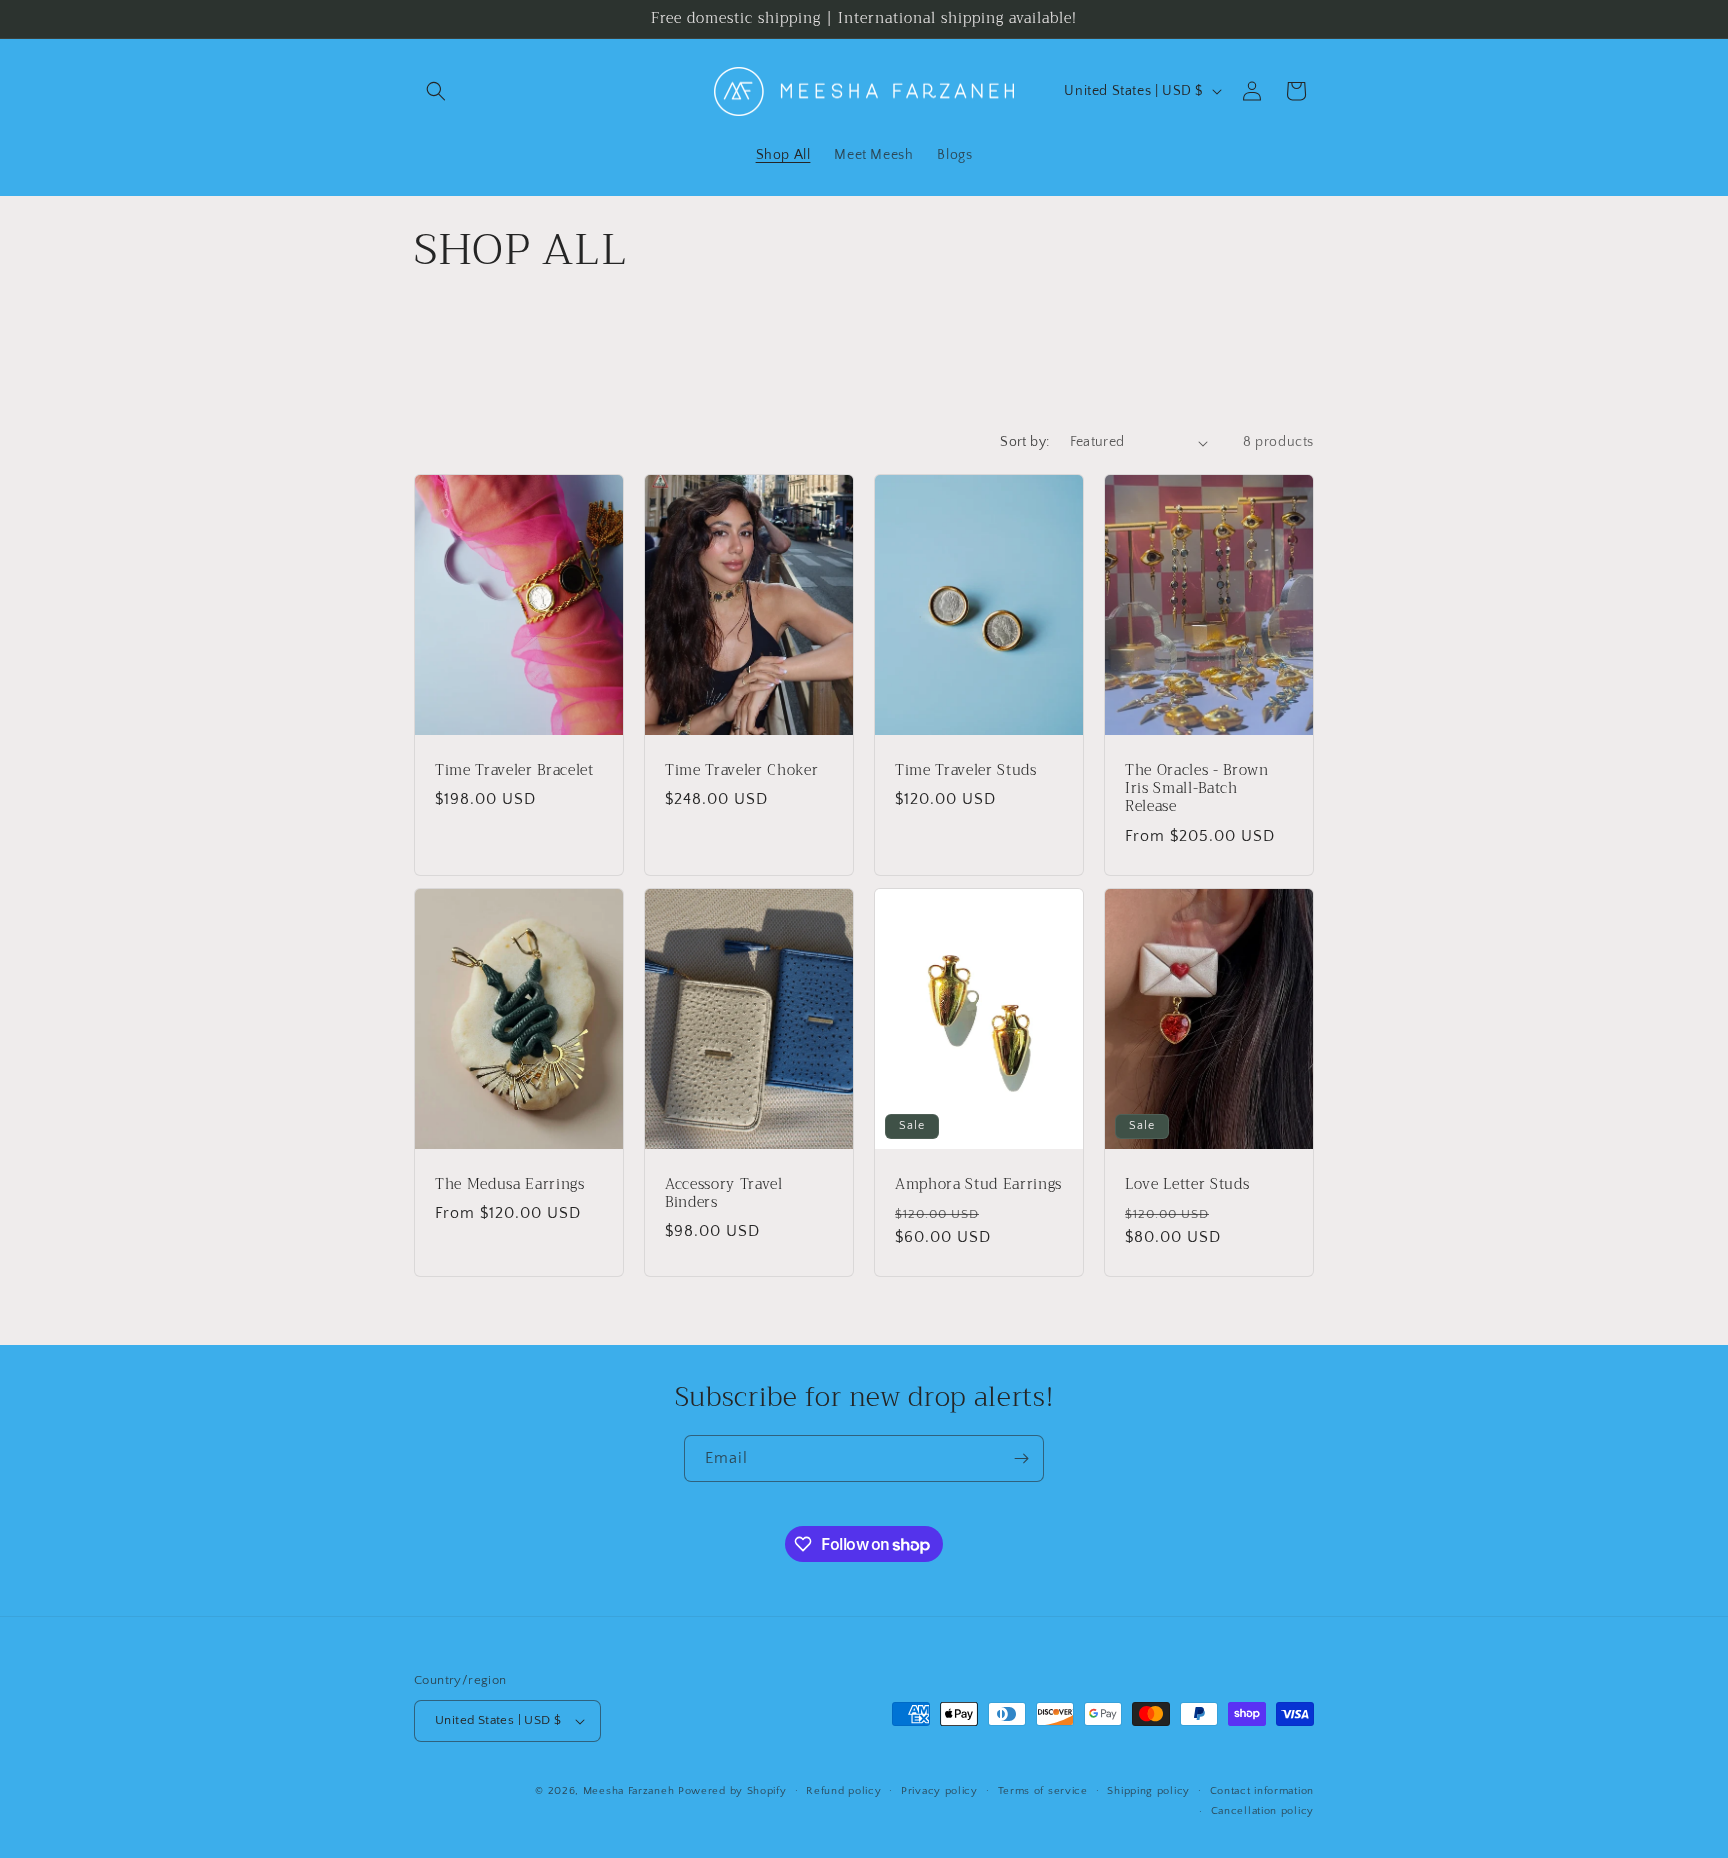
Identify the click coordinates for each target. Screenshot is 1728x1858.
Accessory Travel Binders (724, 1194)
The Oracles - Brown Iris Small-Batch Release (1197, 789)
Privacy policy (939, 1791)
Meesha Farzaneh (630, 1791)
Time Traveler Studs (966, 771)
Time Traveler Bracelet (514, 771)
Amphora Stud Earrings (978, 1185)
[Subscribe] (1021, 1458)
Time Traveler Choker (741, 771)
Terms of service (1043, 1791)
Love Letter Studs (1187, 1185)
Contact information (1262, 1791)
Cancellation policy (1262, 1811)
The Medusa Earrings (510, 1185)
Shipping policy (1148, 1791)
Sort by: (1024, 442)
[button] (436, 91)
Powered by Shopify (732, 1791)
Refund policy (843, 1791)
